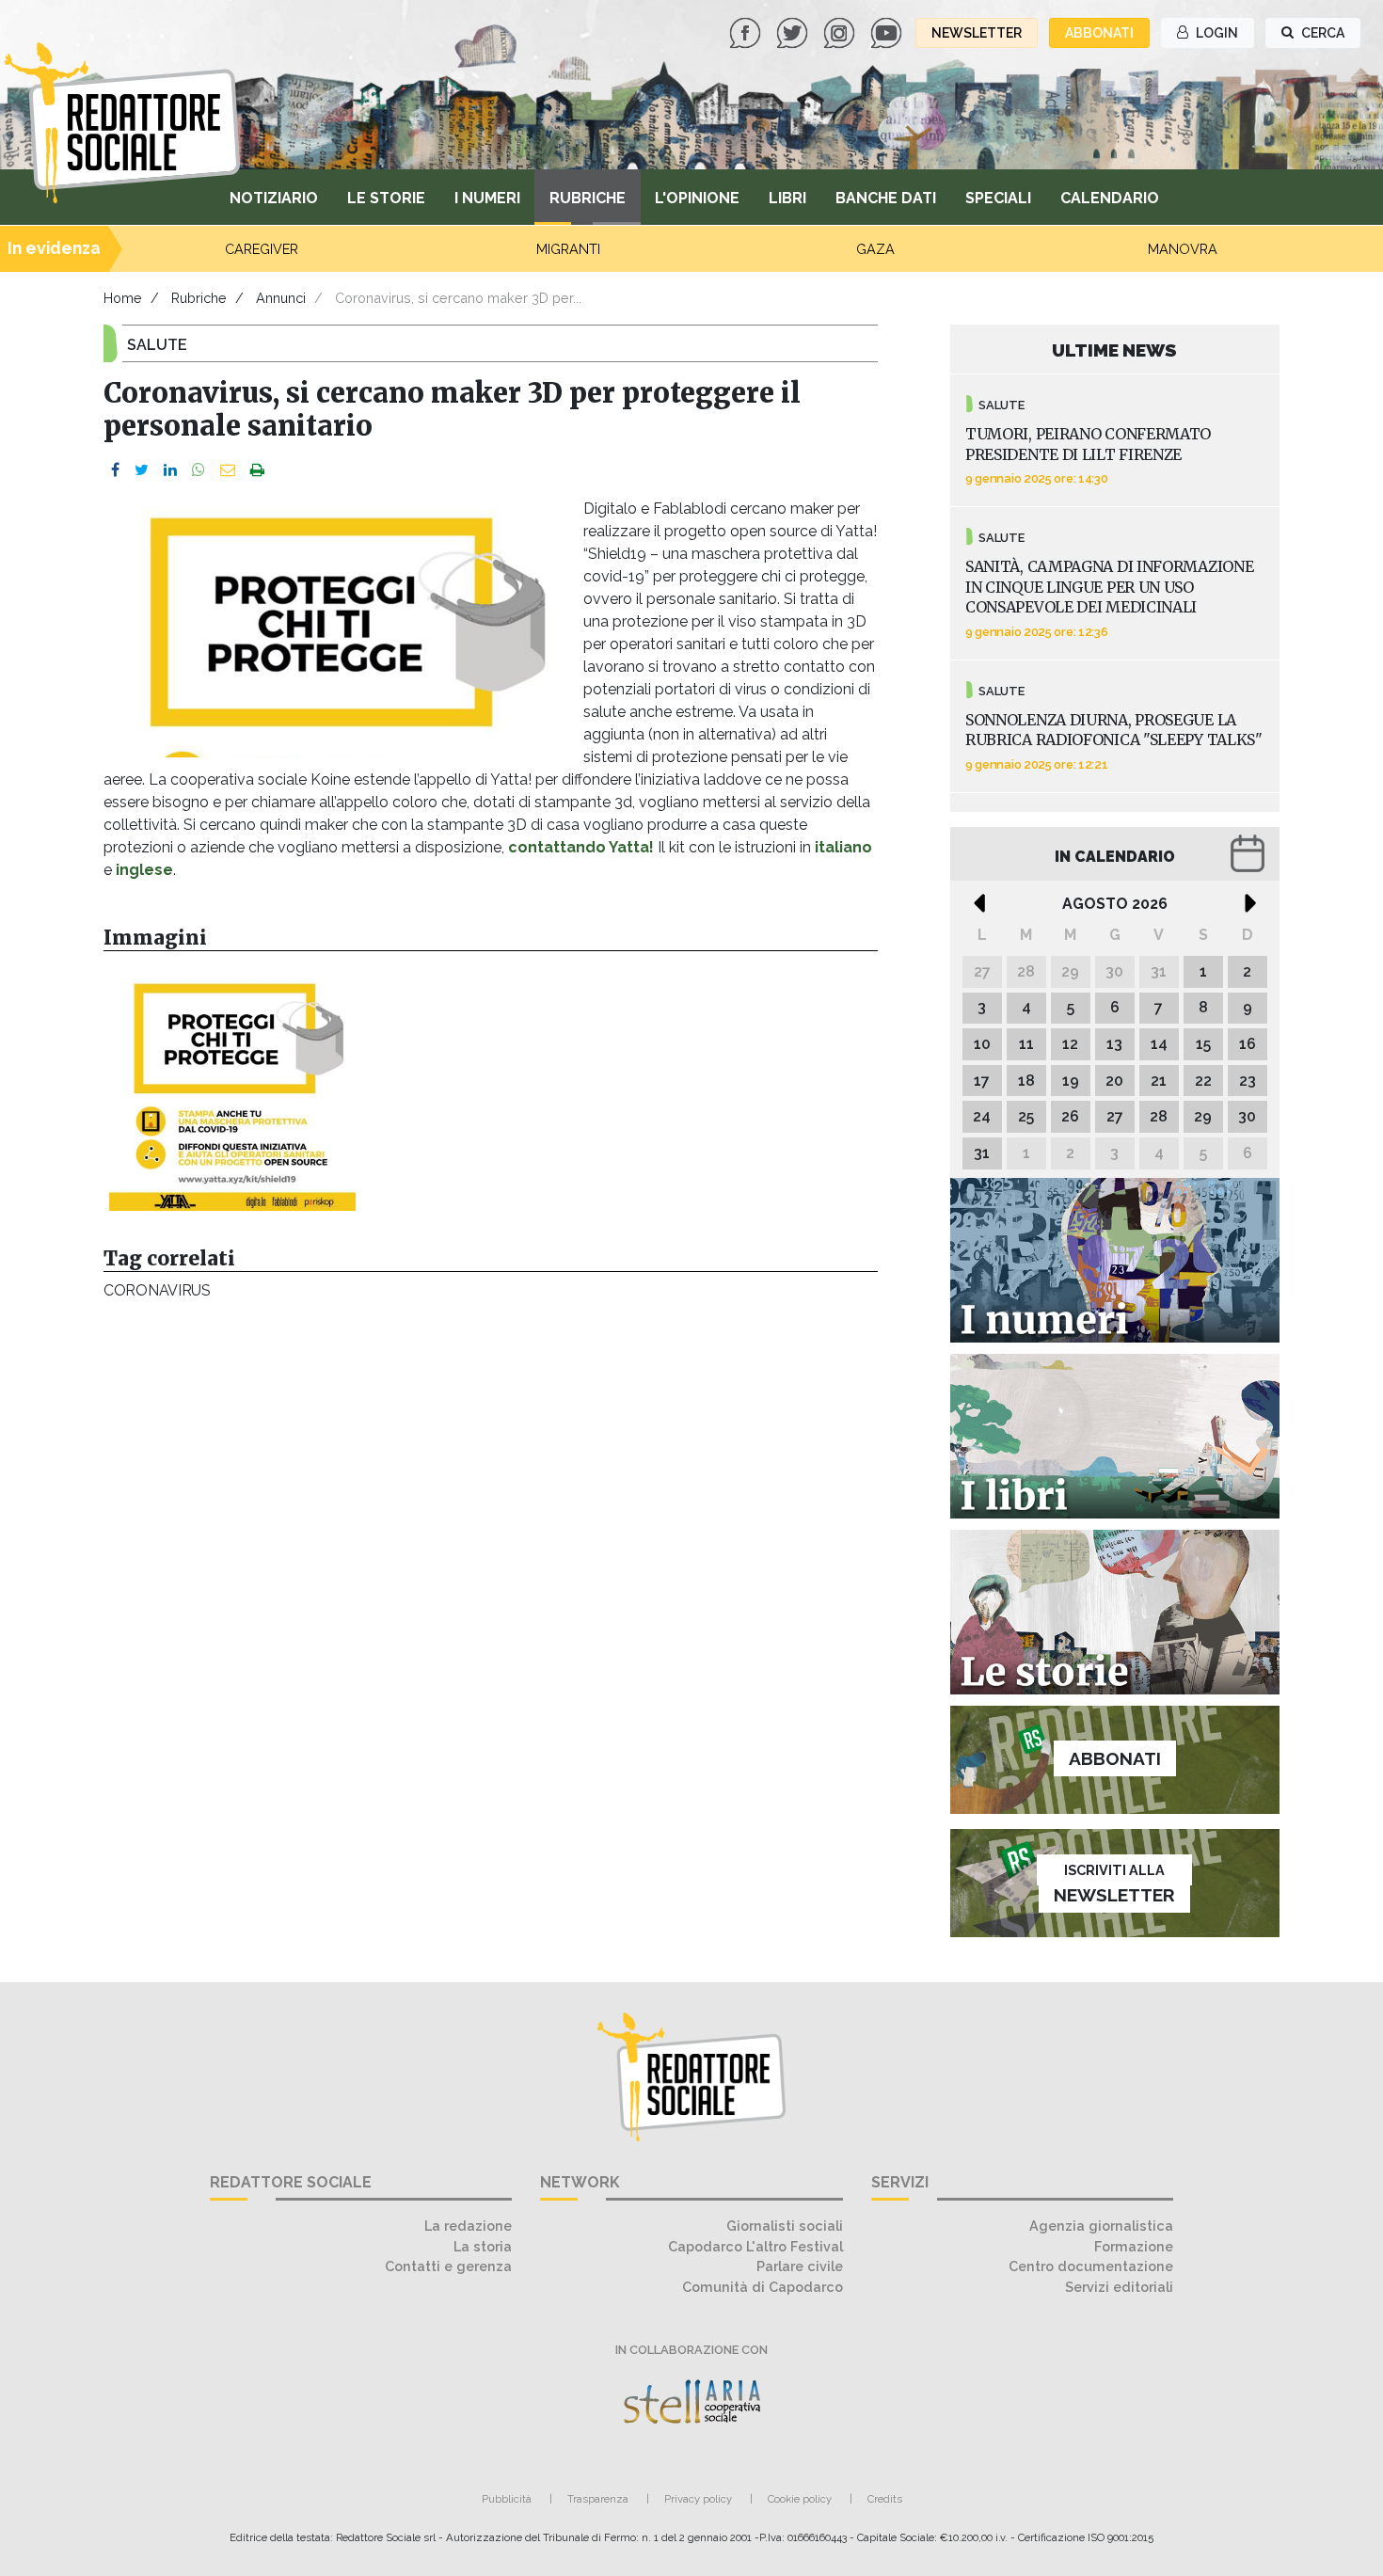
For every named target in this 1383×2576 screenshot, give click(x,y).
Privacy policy (698, 2499)
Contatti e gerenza (448, 2266)
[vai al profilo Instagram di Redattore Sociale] (841, 32)
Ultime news (1114, 350)
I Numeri (487, 198)
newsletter (977, 33)
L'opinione (697, 198)
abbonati (1099, 33)
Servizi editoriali (1119, 2287)
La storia (483, 2246)
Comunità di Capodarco (763, 2287)
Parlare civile (800, 2266)
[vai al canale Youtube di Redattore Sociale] (888, 32)
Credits (885, 2499)
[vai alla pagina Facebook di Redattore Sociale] (747, 32)
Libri (787, 198)
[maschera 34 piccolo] (232, 1088)
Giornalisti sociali (785, 2226)
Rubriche (588, 198)
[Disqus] (491, 1567)
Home (123, 298)
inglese (144, 870)
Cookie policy (800, 2499)
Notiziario (274, 198)
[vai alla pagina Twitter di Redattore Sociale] (794, 32)
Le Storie (386, 198)
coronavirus (157, 1290)
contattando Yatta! (581, 847)
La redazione (468, 2226)
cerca (1321, 33)
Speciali (998, 198)
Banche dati (886, 198)
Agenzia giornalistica (1101, 2226)
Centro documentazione (1091, 2266)
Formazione (1134, 2246)
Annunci (281, 298)
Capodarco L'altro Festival (755, 2246)
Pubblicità (507, 2499)
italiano (843, 847)
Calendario (1110, 198)
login (1216, 33)
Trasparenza (598, 2499)
